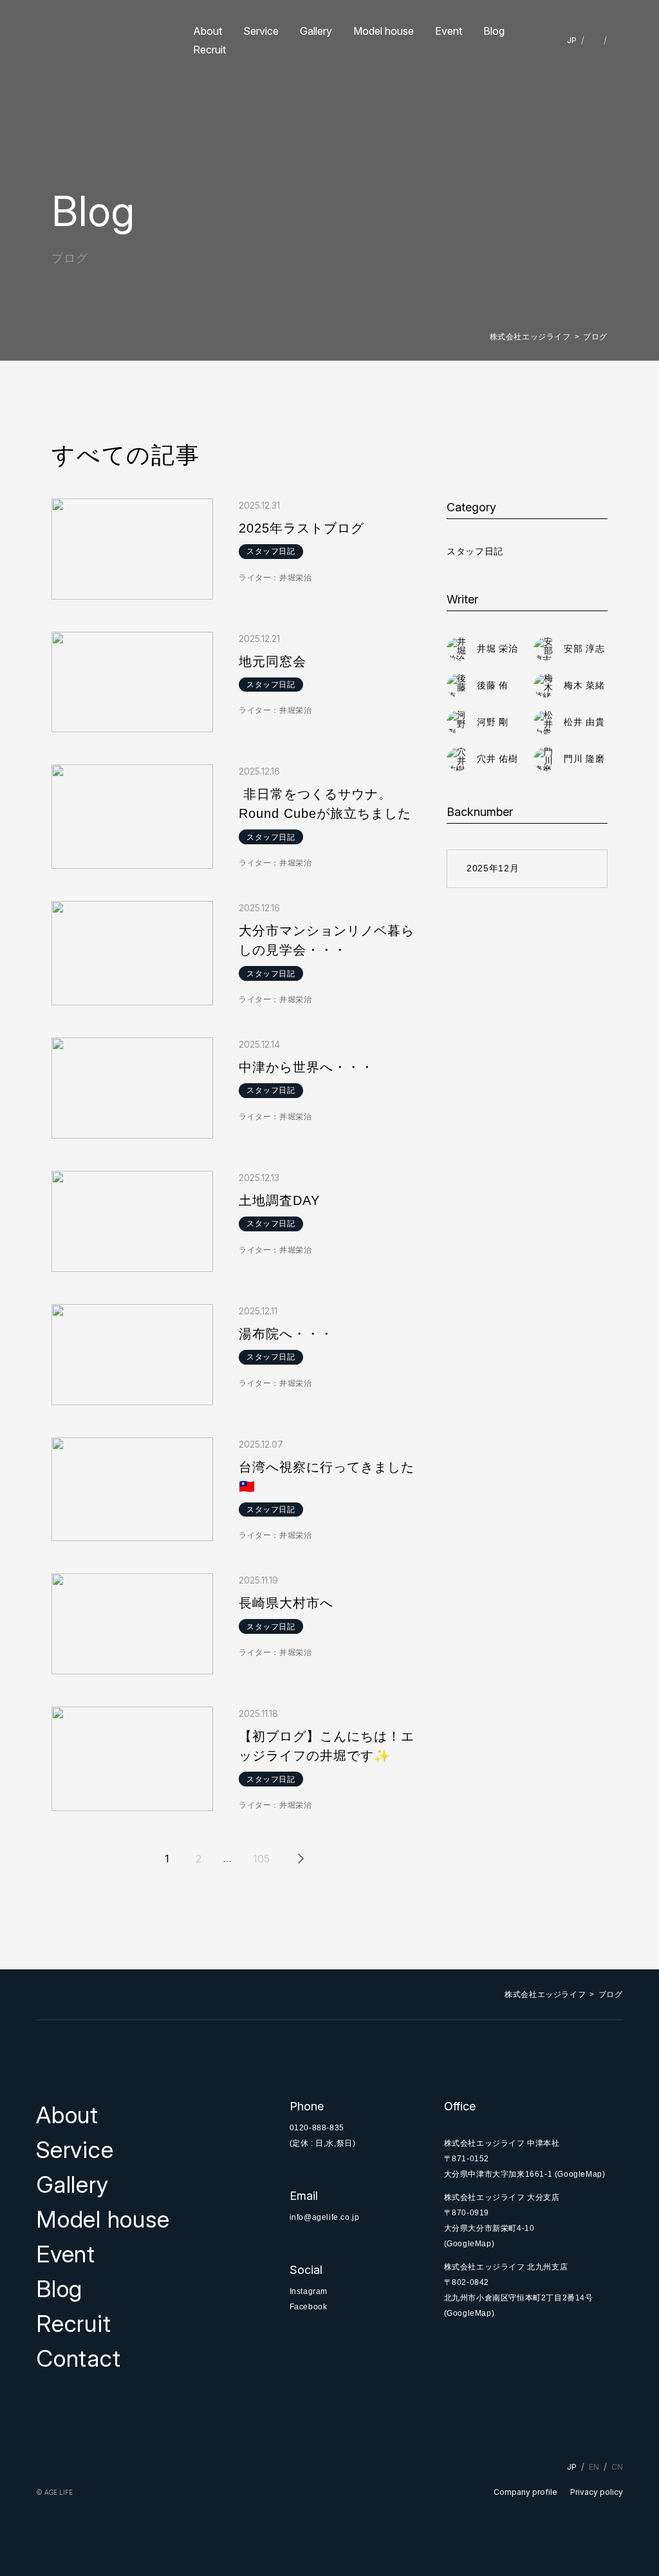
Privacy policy (597, 2492)
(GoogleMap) (580, 2174)
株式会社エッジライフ (530, 337)
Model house (384, 31)
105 (261, 1859)
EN (594, 40)
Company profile (525, 2492)
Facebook (309, 2307)
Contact (78, 2358)
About (208, 31)
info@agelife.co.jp (325, 2217)
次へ (299, 1859)
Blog (494, 31)
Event (449, 31)
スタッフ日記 (475, 551)
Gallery (316, 31)
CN (617, 40)
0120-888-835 (317, 2128)
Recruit (209, 50)
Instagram (309, 2291)
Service (261, 31)
